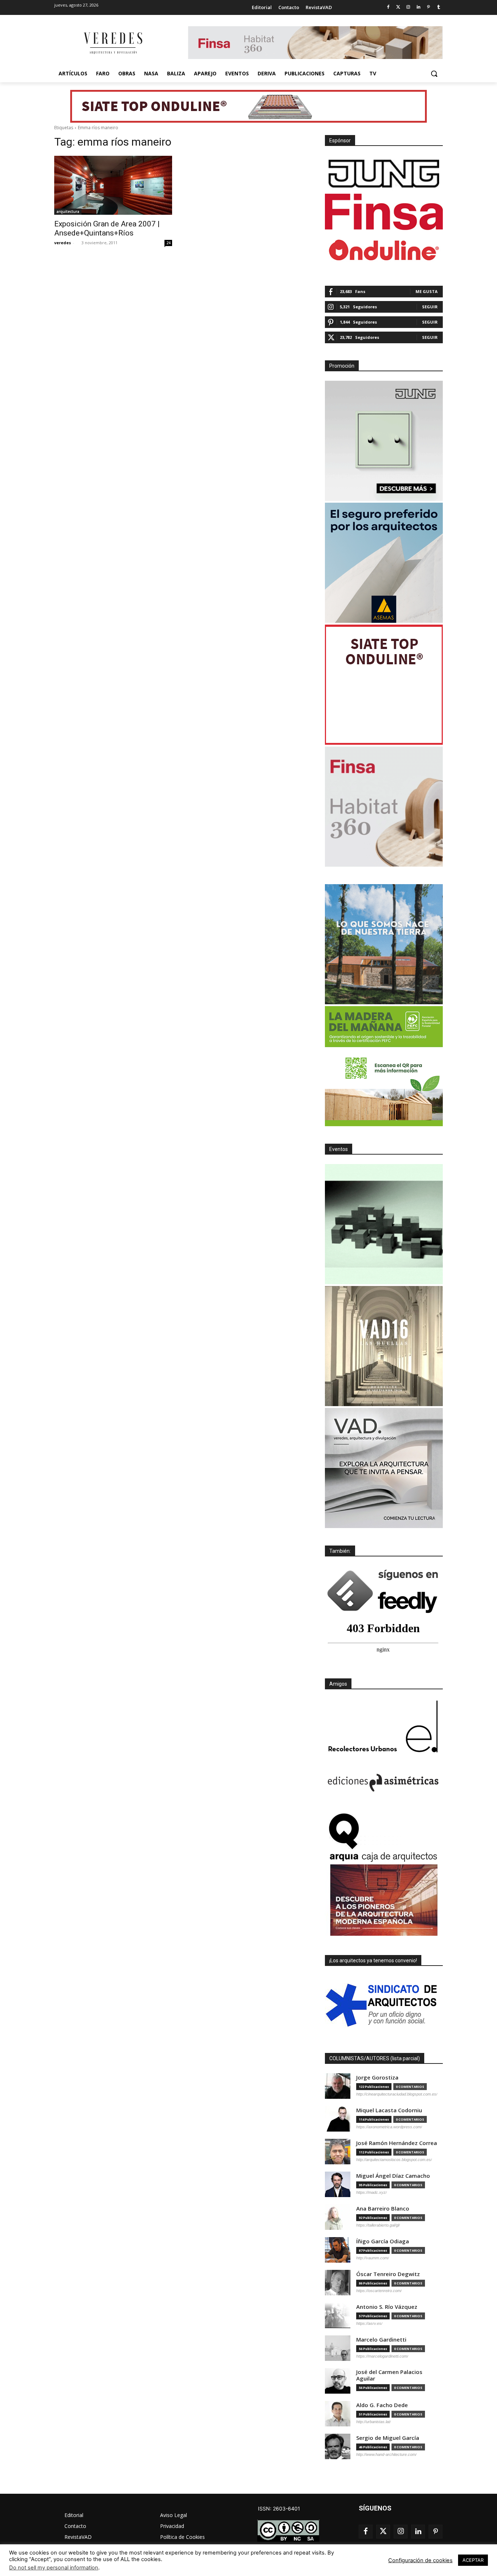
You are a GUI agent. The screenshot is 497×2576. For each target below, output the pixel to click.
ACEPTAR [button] (473, 2560)
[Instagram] (408, 7)
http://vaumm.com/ (373, 2258)
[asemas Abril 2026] (384, 563)
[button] (434, 74)
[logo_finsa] (384, 212)
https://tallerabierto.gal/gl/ (378, 2225)
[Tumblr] (439, 7)
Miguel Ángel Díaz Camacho (393, 2176)
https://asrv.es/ (369, 2323)
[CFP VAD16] (384, 1346)
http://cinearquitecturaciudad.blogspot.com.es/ (397, 2094)
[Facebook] (388, 7)
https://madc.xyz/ (371, 2192)
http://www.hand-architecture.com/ (386, 2454)
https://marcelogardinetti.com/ (382, 2356)
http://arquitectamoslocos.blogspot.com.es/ (394, 2160)
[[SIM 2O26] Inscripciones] (384, 1224)
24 (168, 243)
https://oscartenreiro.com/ (379, 2291)
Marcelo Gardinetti (381, 2340)
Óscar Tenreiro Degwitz (388, 2274)
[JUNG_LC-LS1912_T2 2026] (384, 441)
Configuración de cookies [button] (420, 2560)
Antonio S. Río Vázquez (387, 2307)
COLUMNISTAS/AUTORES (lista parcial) (375, 2058)
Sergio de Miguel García (388, 2438)
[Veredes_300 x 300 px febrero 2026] (384, 944)
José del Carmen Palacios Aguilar (389, 2375)
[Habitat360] (384, 807)
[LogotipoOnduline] (384, 250)
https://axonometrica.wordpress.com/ (389, 2127)
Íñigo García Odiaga (383, 2241)
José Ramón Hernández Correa (397, 2143)
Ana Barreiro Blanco (383, 2209)
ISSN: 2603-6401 (279, 2508)
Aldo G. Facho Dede (382, 2405)
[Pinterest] (428, 7)
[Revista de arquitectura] (112, 43)
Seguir (430, 307)
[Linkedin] (419, 7)
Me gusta (427, 291)
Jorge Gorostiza (377, 2078)
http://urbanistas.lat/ (373, 2422)
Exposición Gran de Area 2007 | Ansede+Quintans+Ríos (107, 228)
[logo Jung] (384, 174)
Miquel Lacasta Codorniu (389, 2110)
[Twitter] (398, 7)
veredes (63, 243)
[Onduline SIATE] (384, 685)
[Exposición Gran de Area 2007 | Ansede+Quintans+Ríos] (113, 185)
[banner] (384, 1468)
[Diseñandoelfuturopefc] (384, 1066)
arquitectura (68, 211)
